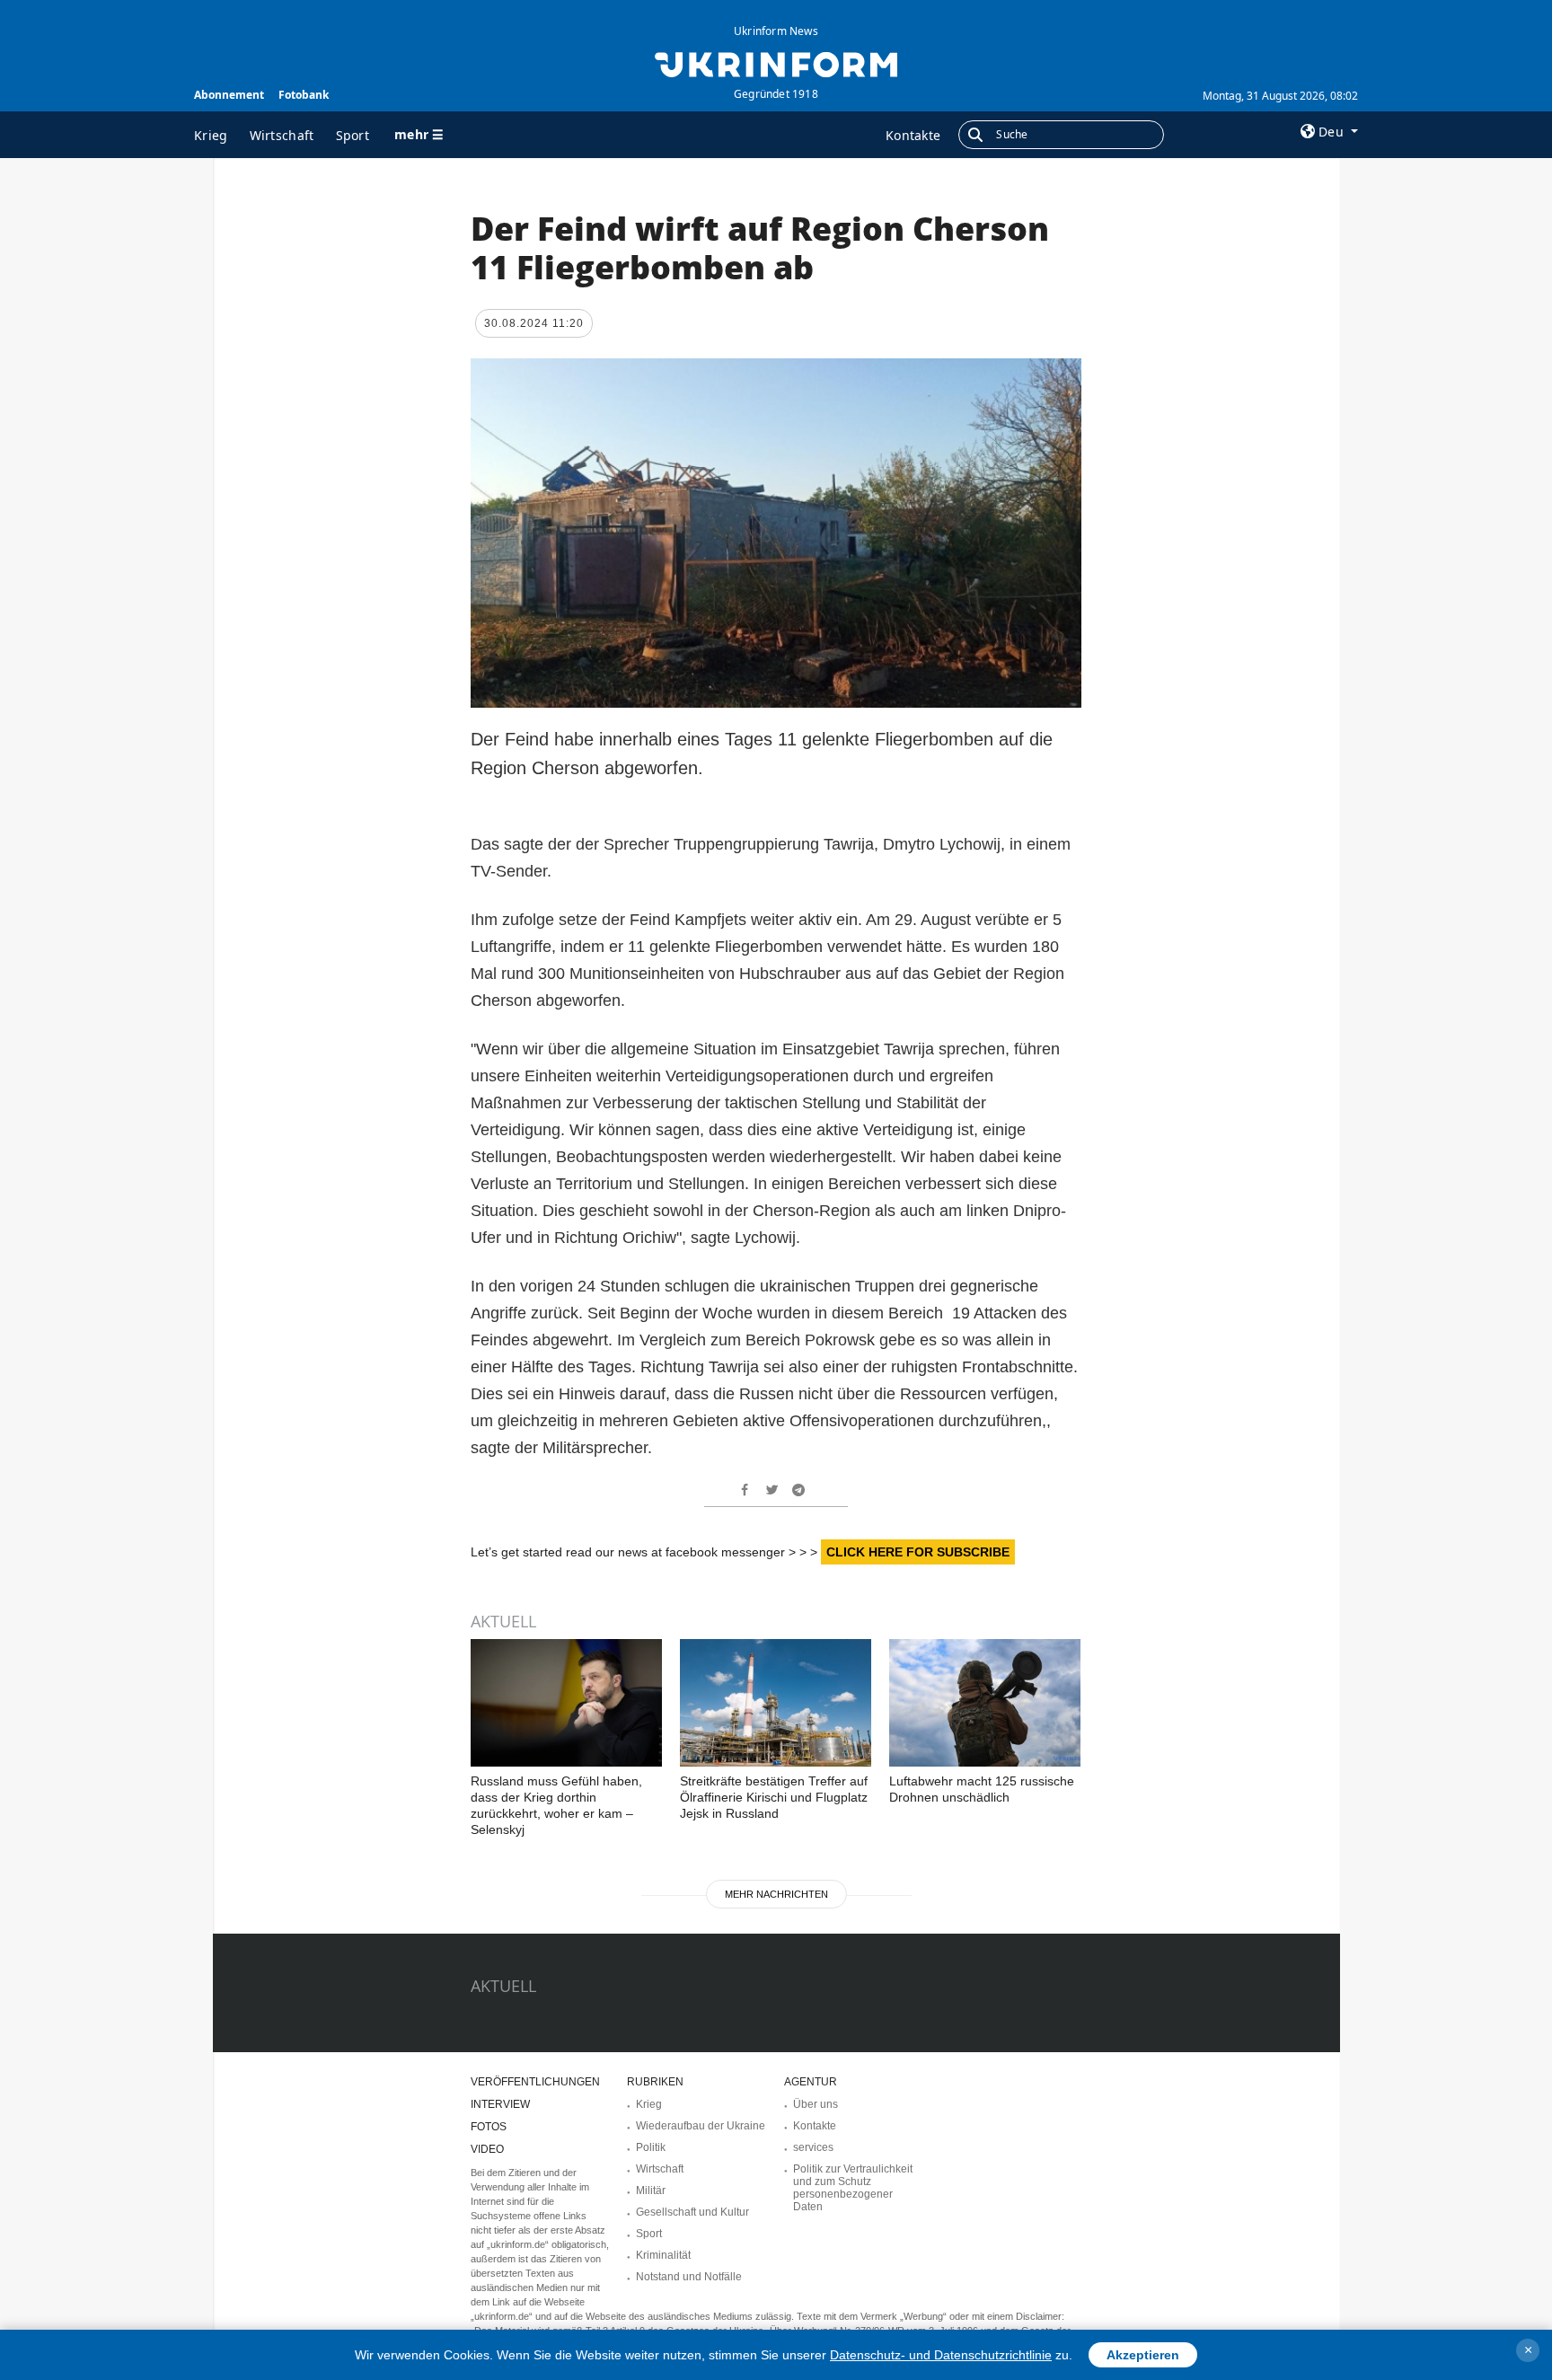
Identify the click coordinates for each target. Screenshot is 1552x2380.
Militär (651, 2190)
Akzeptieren (1143, 2355)
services (813, 2147)
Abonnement (229, 95)
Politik (651, 2147)
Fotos (489, 2127)
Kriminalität (663, 2255)
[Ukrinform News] (776, 63)
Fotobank (304, 95)
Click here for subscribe (918, 1552)
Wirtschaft (282, 135)
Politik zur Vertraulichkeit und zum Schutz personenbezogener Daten (853, 2188)
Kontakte (913, 135)
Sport (353, 135)
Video (487, 2149)
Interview (500, 2104)
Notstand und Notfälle (689, 2277)
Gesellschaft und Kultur (692, 2212)
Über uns (816, 2104)
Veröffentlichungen (535, 2082)
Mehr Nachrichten (776, 1894)
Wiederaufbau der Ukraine (701, 2126)
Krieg (211, 135)
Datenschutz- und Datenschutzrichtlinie (941, 2355)
